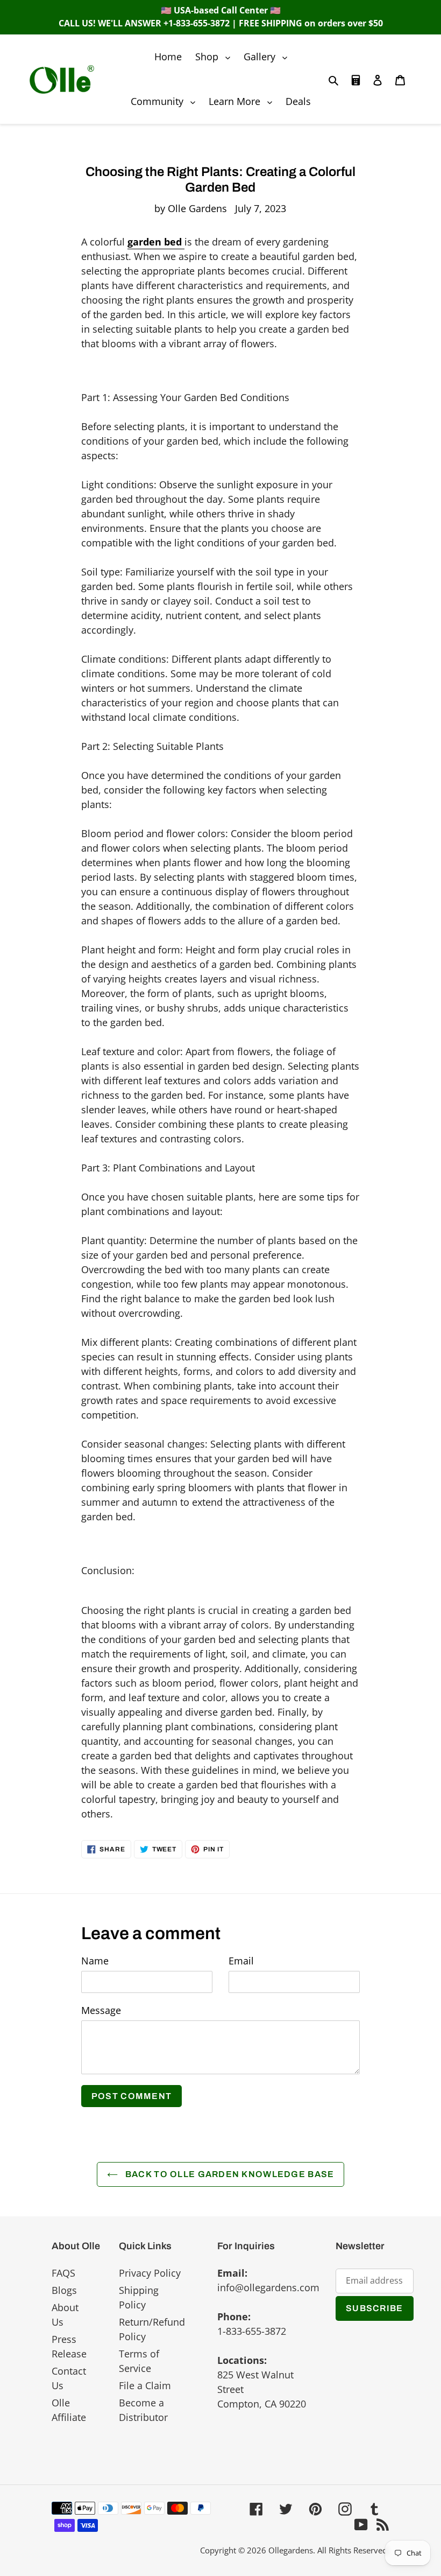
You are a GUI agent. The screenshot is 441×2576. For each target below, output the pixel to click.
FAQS (63, 2273)
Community (166, 101)
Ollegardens (291, 2550)
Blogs (64, 2290)
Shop (215, 56)
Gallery (268, 56)
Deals (298, 101)
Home (168, 57)
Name (95, 1961)
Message (101, 2010)
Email (241, 1961)
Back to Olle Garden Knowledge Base (229, 2174)
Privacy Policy (150, 2273)
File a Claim (145, 2385)
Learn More (243, 101)
